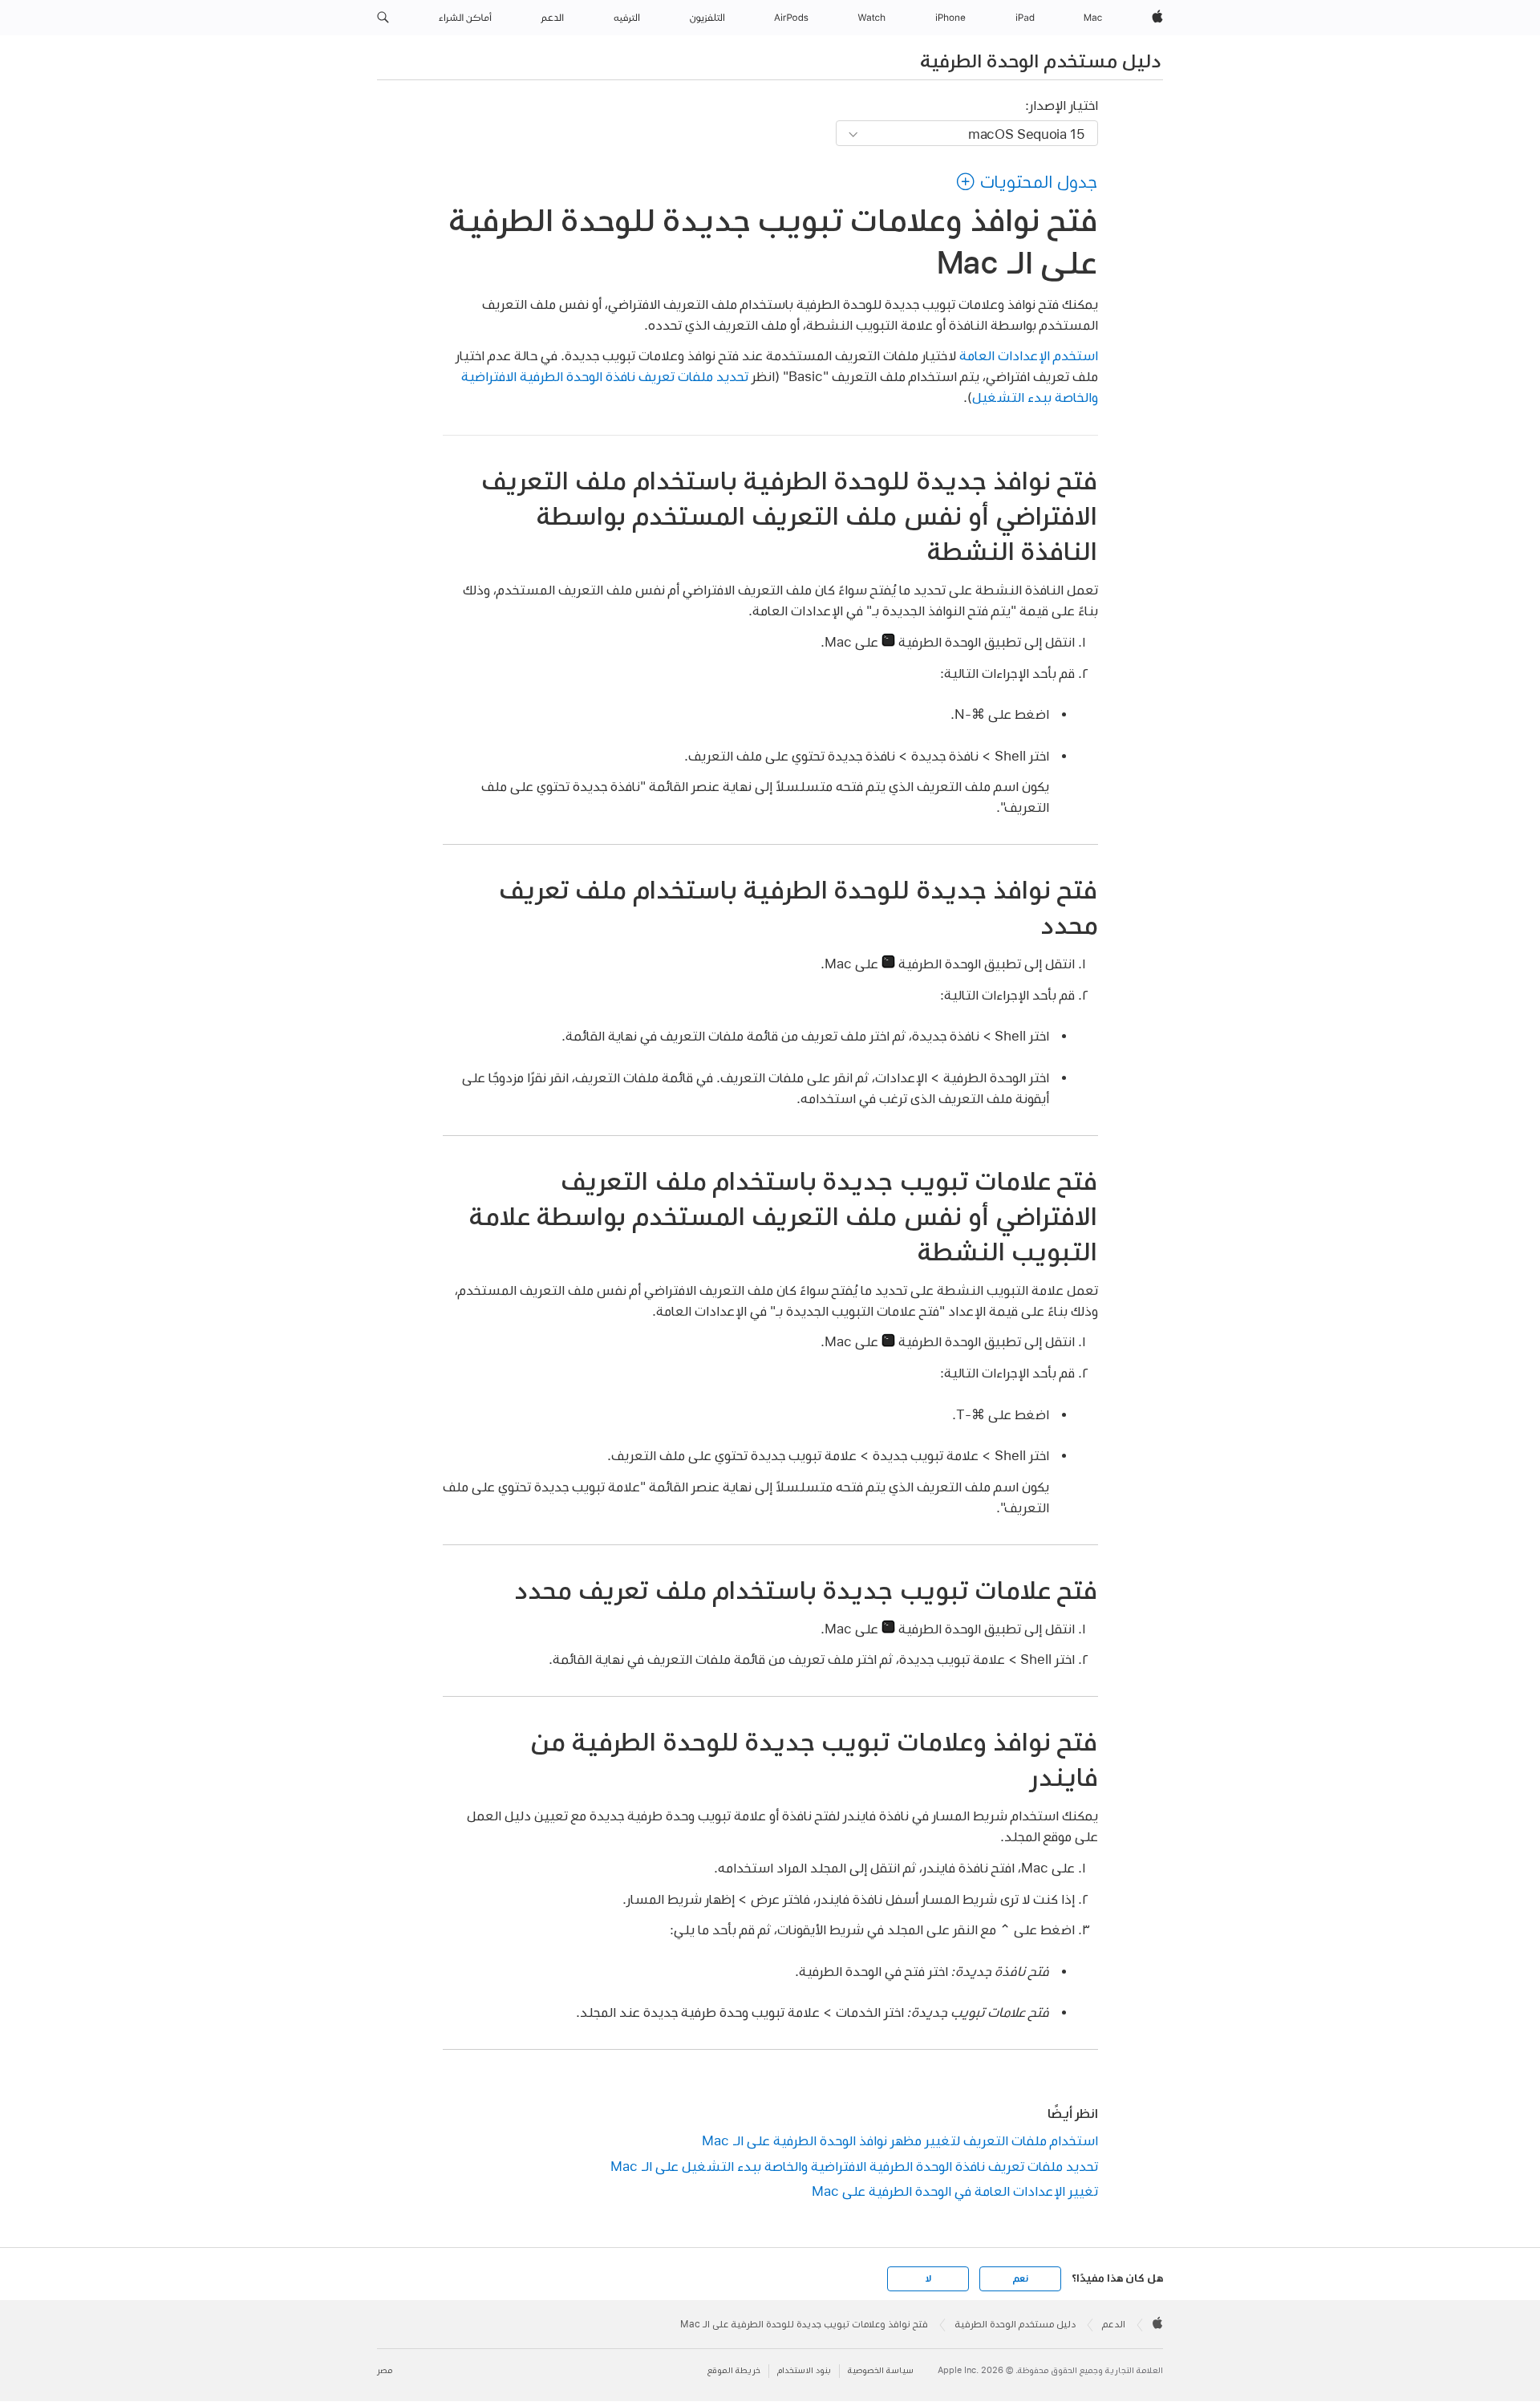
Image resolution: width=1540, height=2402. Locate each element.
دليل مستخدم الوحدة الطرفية (1040, 60)
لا (928, 2278)
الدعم (1114, 2324)
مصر (385, 2370)
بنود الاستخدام (804, 2370)
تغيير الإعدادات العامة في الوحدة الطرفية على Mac (955, 2191)
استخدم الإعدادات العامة (1029, 355)
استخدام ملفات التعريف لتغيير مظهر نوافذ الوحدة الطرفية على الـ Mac (900, 2140)
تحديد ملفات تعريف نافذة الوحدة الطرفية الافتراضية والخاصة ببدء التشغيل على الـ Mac (854, 2166)
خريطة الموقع (734, 2370)
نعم (1020, 2278)
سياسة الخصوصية (881, 2370)
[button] (383, 18)
